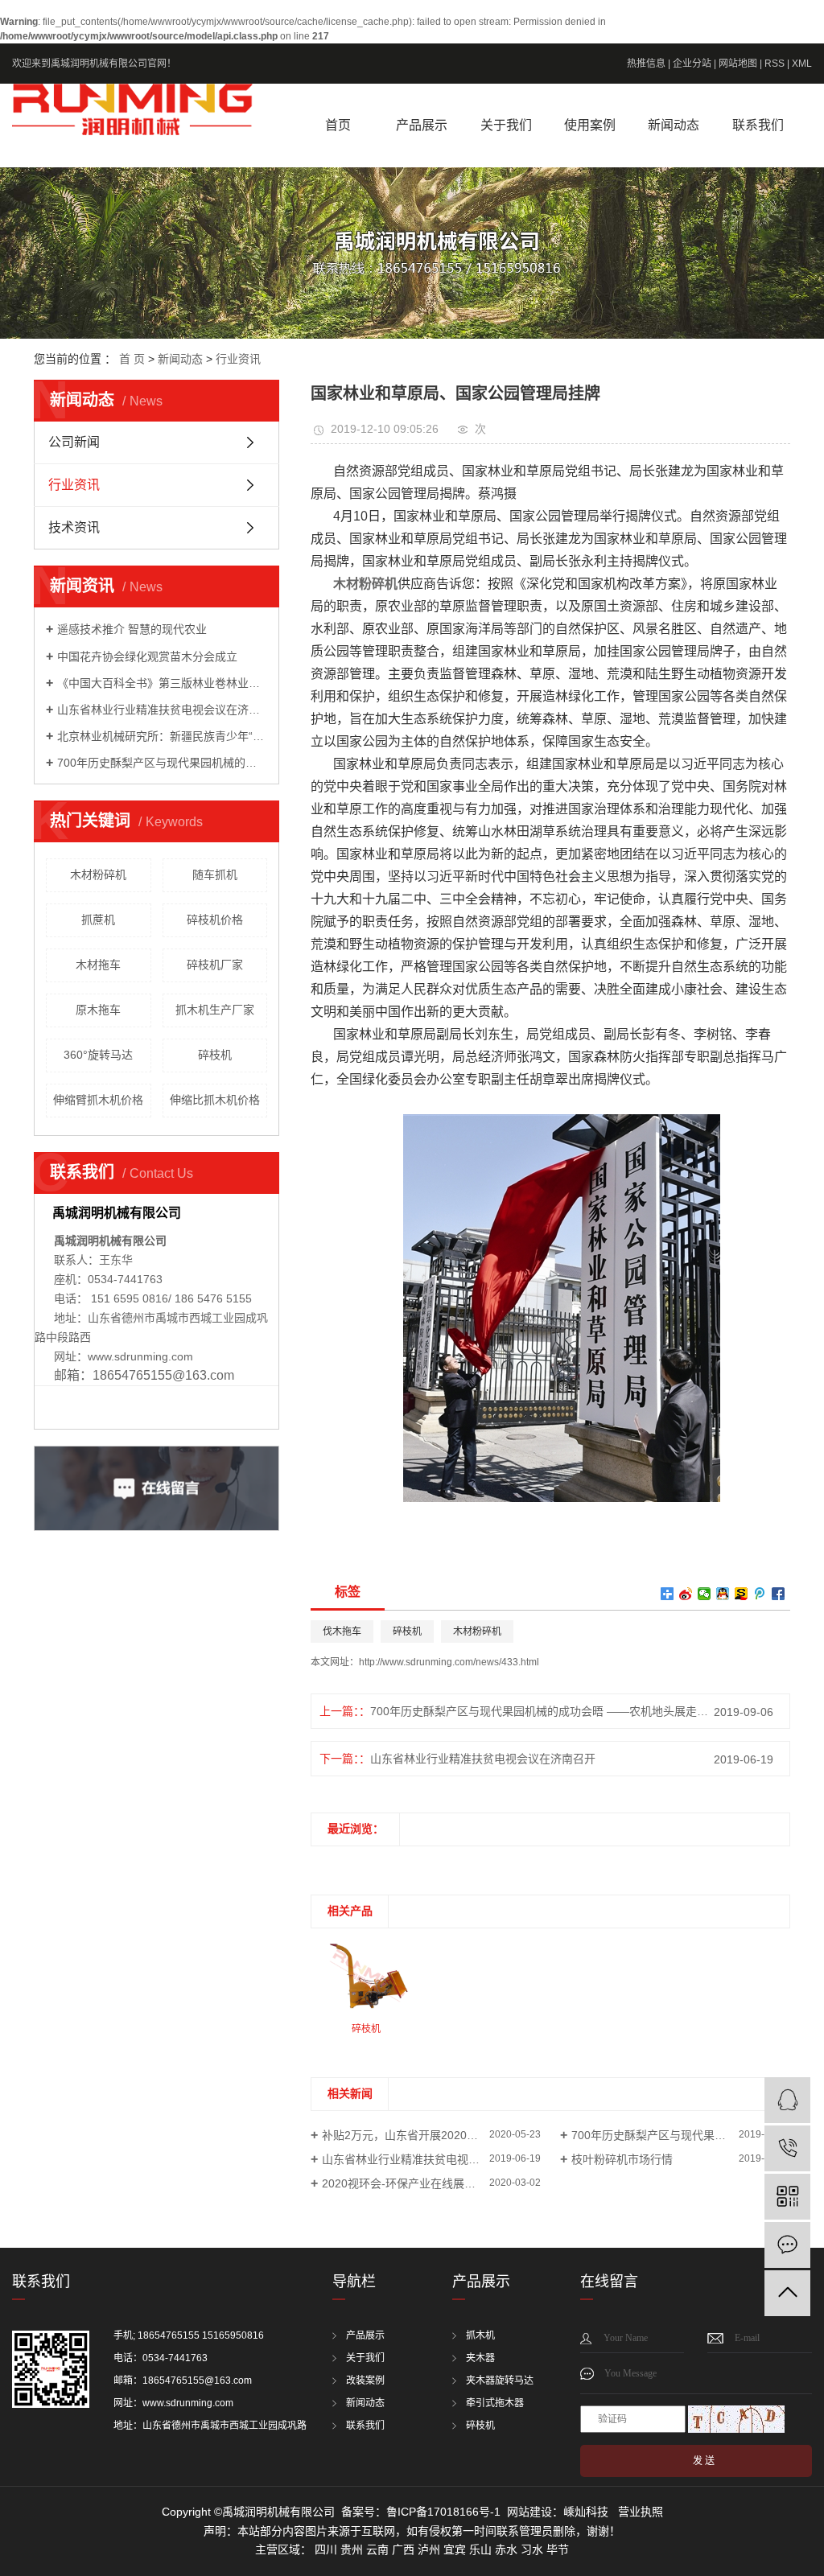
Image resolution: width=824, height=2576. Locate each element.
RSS (775, 64)
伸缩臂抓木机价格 (98, 1100)
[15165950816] (787, 2148)
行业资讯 (238, 359)
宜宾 (455, 2549)
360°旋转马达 (98, 1055)
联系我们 (758, 125)
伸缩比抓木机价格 (215, 1100)
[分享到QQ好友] (723, 1594)
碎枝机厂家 (215, 965)
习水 (532, 2549)
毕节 (558, 2549)
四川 (326, 2549)
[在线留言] (787, 2245)
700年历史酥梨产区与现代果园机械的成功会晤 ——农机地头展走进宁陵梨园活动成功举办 (162, 763)
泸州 (429, 2549)
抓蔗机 (98, 920)
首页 (338, 125)
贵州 (352, 2549)
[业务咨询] (787, 2100)
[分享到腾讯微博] (760, 1594)
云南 (377, 2549)
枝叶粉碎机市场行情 (622, 2159)
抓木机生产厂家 (215, 1010)
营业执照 (641, 2512)
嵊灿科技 (586, 2512)
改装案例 (365, 2381)
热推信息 (646, 64)
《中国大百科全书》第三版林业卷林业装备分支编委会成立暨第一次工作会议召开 (162, 683)
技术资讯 (74, 527)
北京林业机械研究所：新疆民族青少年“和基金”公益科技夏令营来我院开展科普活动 (162, 736)
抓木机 (480, 2335)
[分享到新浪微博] (686, 1594)
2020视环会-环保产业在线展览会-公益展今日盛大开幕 (431, 2183)
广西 (403, 2549)
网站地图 (738, 64)
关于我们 (506, 125)
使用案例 (590, 125)
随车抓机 (215, 874)
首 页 (132, 359)
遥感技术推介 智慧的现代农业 (132, 629)
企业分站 (692, 64)
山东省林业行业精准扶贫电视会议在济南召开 (162, 710)
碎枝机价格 (215, 920)
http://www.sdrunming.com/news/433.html (449, 1662)
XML (802, 64)
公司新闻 (74, 442)
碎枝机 (215, 1055)
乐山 (480, 2549)
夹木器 (480, 2358)
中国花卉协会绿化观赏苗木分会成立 (147, 656)
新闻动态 (674, 125)
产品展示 (422, 125)
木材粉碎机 (98, 874)
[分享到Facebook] (779, 1594)
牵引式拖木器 (495, 2403)
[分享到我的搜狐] (742, 1594)
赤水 (506, 2549)
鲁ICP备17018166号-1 (443, 2512)
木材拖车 (98, 965)
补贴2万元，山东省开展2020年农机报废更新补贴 (431, 2135)
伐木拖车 (342, 1632)
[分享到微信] (705, 1594)
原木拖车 (98, 1010)
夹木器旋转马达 (500, 2381)
